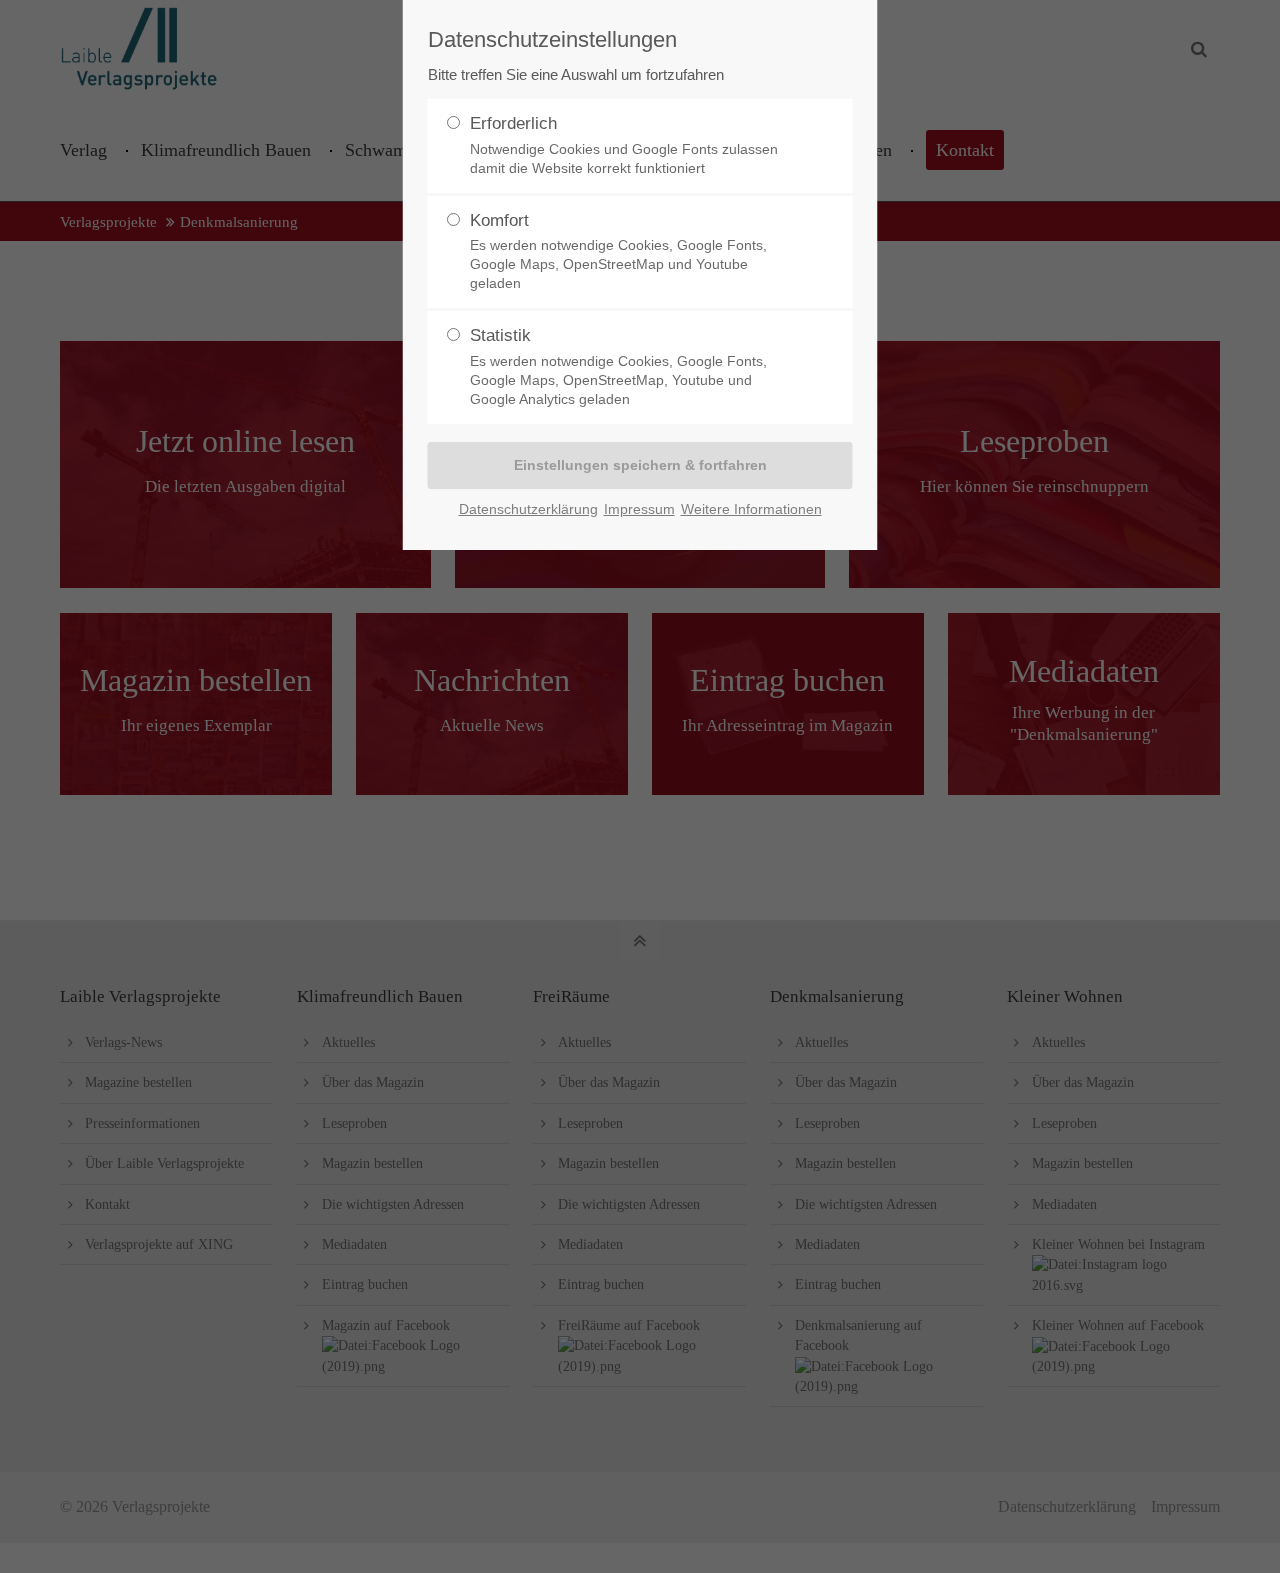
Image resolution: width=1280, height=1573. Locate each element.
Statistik (618, 366)
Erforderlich (624, 145)
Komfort (618, 251)
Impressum (639, 509)
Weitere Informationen (751, 509)
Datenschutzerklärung (528, 509)
